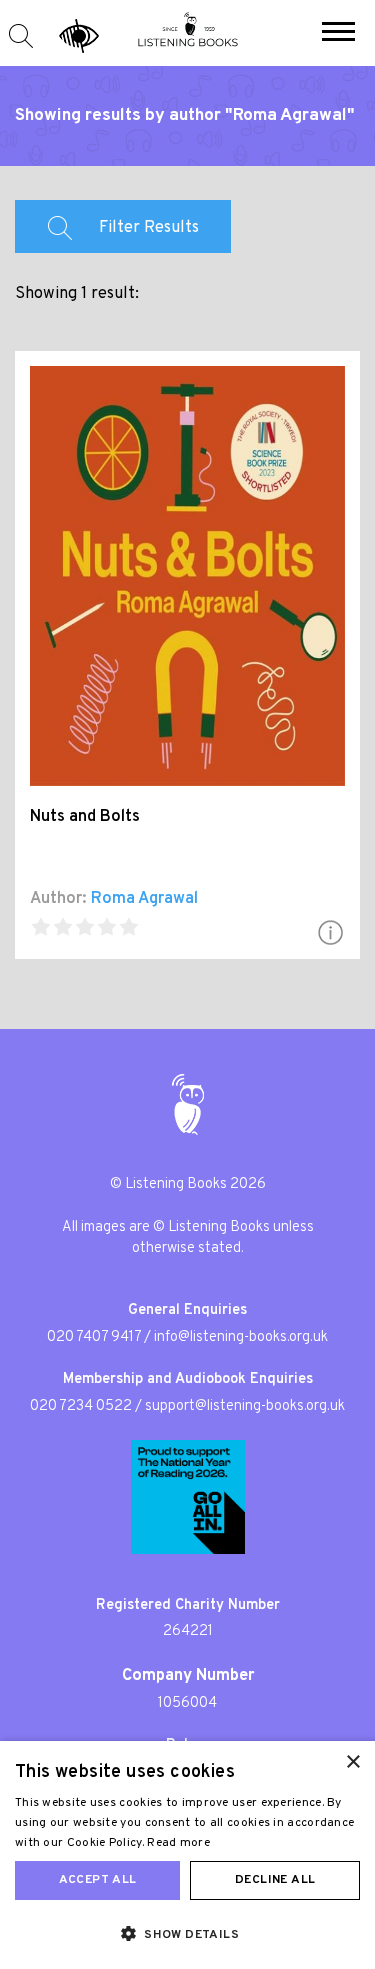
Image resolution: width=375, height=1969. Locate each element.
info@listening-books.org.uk (241, 1337)
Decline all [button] (275, 1880)
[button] (338, 34)
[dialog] (187, 1855)
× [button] (352, 1762)
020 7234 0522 (81, 1406)
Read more (178, 1843)
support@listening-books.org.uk (245, 1406)
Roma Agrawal (144, 899)
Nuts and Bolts (85, 817)
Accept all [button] (98, 1880)
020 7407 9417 (94, 1337)
